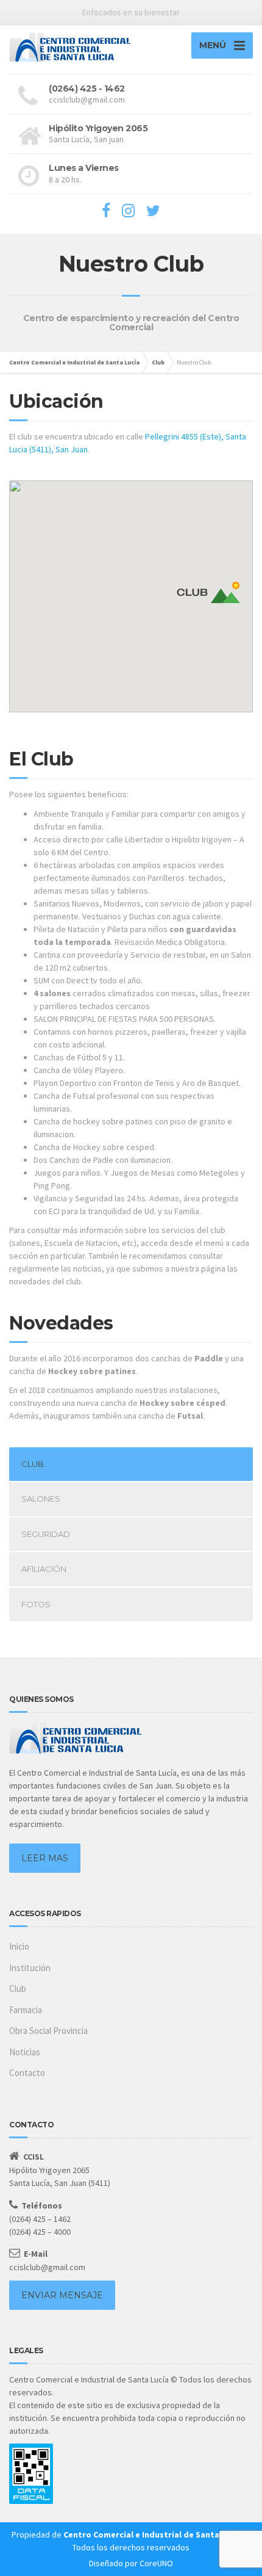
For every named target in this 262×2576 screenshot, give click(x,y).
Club (18, 1988)
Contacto (27, 2073)
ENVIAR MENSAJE (62, 2295)
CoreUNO (156, 2563)
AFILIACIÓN (44, 1569)
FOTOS (36, 1604)
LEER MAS (45, 1858)
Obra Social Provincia (48, 2031)
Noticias (25, 2052)
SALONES (41, 1499)
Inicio (19, 1946)
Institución (30, 1968)
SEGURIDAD (46, 1534)
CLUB (33, 1464)
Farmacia (26, 2010)
